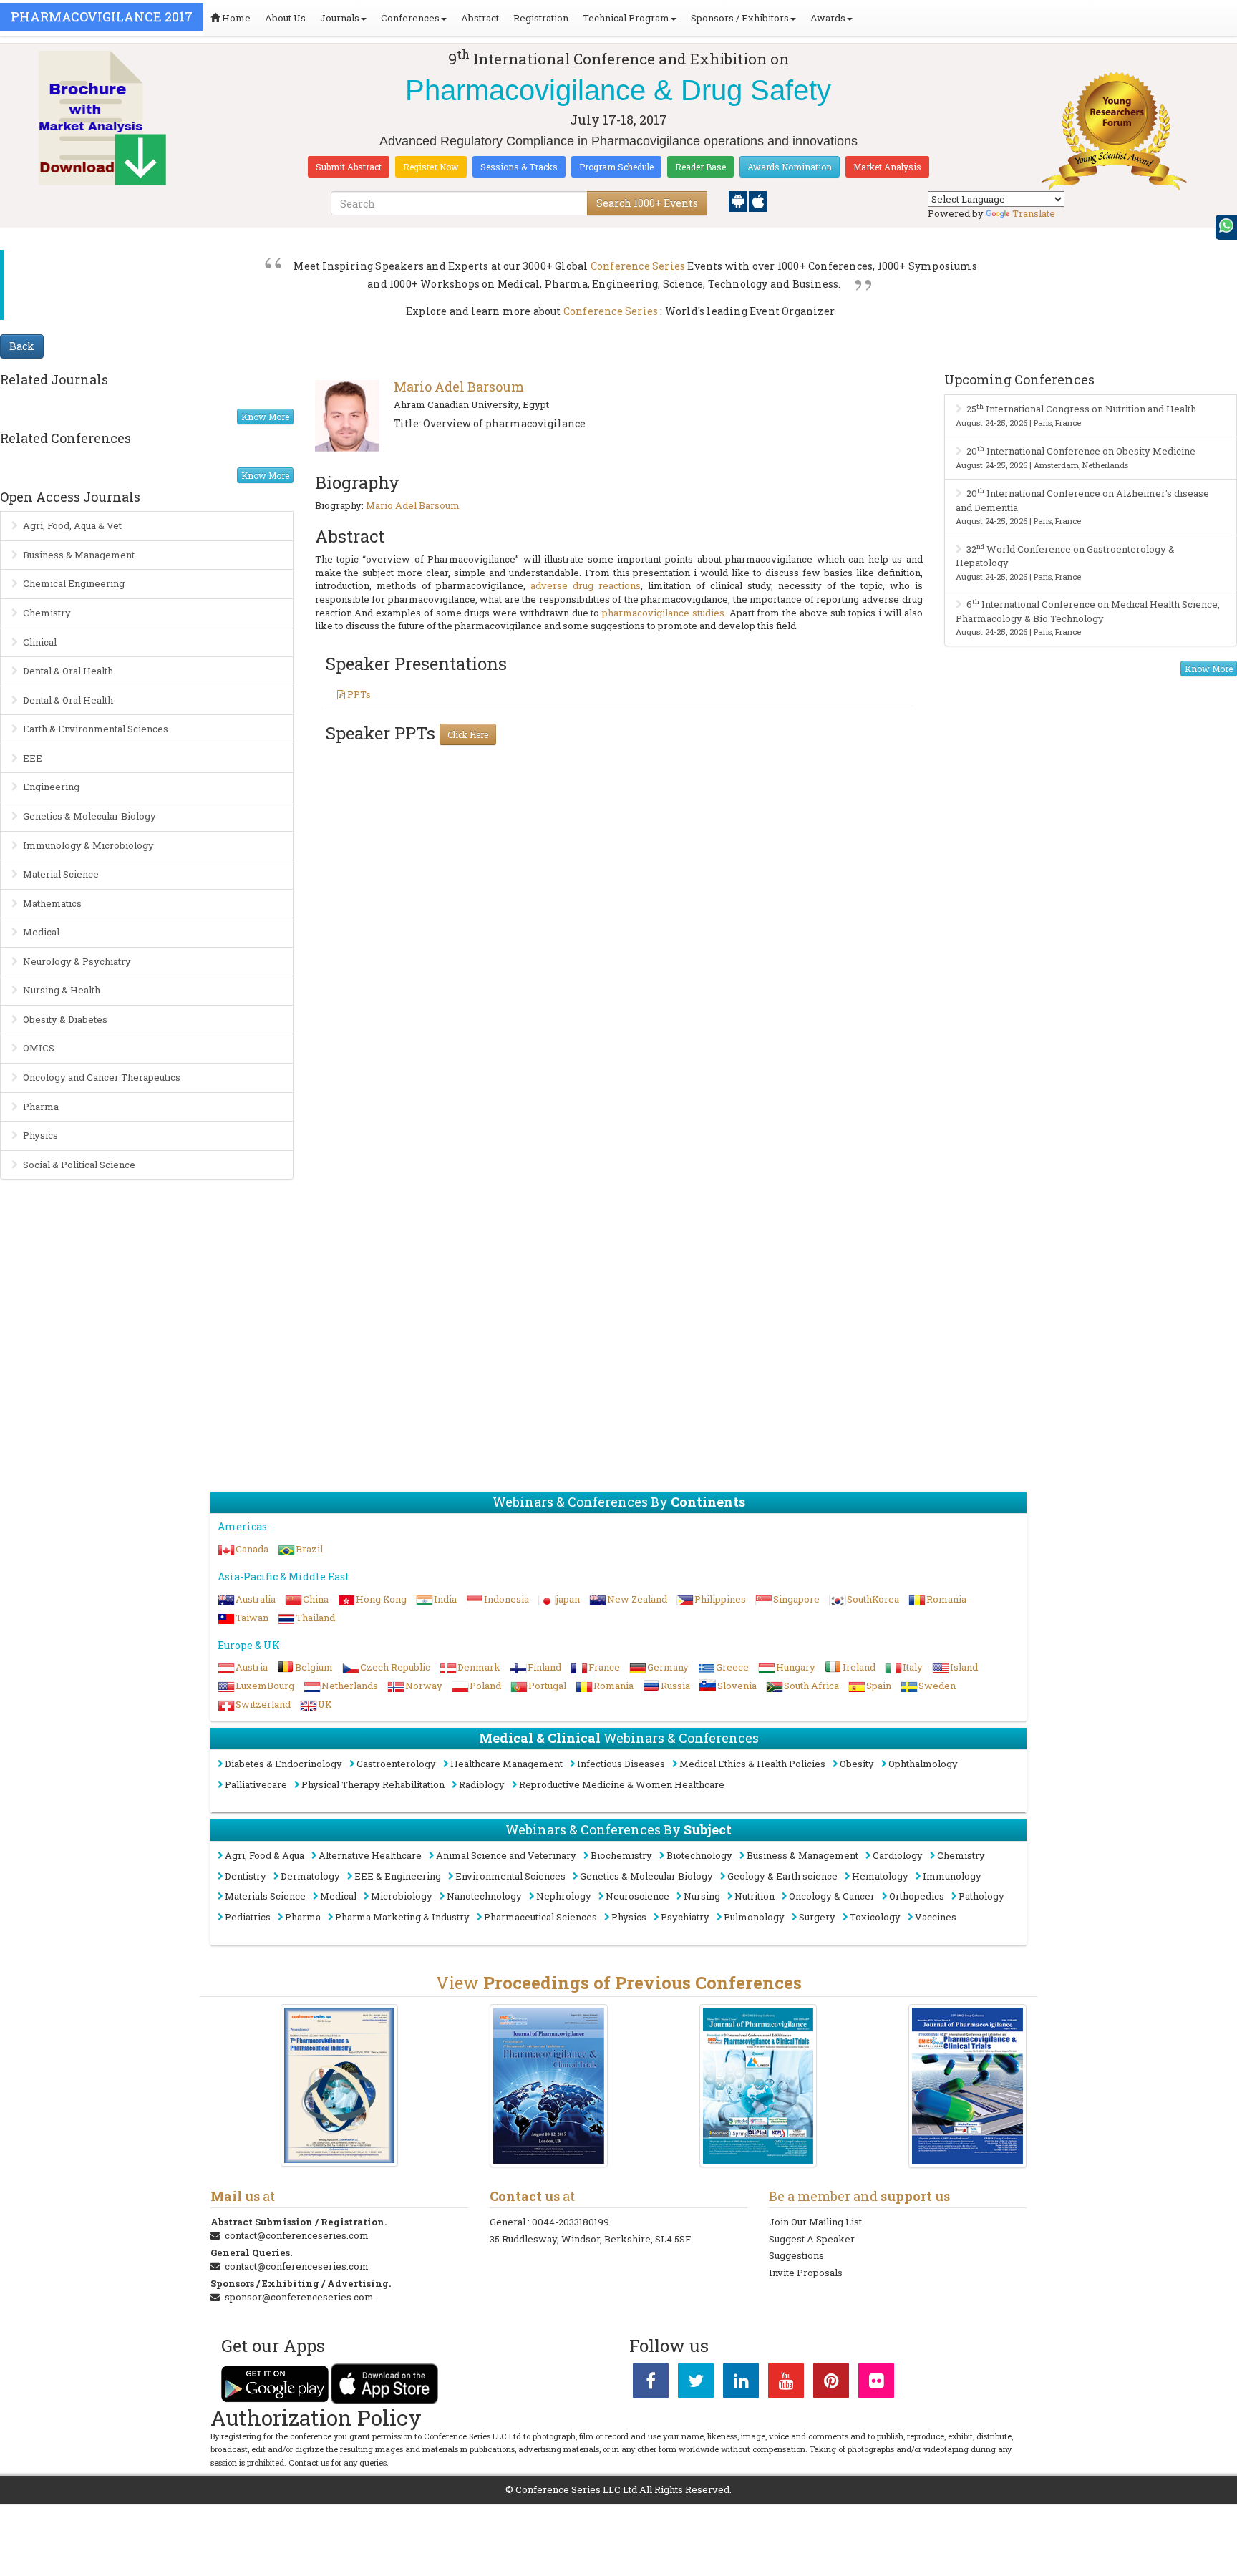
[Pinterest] (831, 2383)
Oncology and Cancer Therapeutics (102, 1077)
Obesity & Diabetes (65, 1019)
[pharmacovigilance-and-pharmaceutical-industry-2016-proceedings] (340, 2085)
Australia (256, 1599)
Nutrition (755, 1896)
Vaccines (936, 1917)
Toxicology (875, 1917)
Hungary (796, 1667)
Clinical (40, 642)
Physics (40, 1135)
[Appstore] (758, 200)
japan (568, 1599)
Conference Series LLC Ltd (576, 2489)
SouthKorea (873, 1599)
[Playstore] (739, 200)
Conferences (410, 18)
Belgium (314, 1667)
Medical (41, 932)
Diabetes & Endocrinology (283, 1764)
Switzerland (263, 1704)
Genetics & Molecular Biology (89, 816)
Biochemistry (621, 1855)
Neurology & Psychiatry (77, 961)
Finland (544, 1667)
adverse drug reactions (586, 585)
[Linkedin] (741, 2383)
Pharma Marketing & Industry (402, 1917)
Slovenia (737, 1686)
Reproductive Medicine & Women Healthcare (622, 1784)
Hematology (880, 1876)
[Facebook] (651, 2383)
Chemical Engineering (74, 583)
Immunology (952, 1876)
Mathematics (52, 903)
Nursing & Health (62, 990)
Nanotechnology (484, 1896)
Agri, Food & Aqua (265, 1855)
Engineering (51, 787)
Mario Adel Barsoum (459, 387)
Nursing (702, 1896)
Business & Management (79, 555)
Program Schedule (616, 167)
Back (22, 346)
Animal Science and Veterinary (506, 1855)
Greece (732, 1667)
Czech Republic (395, 1667)
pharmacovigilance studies (663, 613)
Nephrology (564, 1896)
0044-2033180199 (571, 2222)
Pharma (41, 1107)
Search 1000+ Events (647, 203)
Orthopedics (917, 1896)
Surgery (817, 1917)
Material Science (61, 874)
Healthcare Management (506, 1764)
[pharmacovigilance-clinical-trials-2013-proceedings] (967, 2086)
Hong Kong (381, 1599)
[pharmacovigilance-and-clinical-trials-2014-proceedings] (758, 2086)
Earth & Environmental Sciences (96, 729)
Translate (1034, 213)
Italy (913, 1667)
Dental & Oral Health (68, 671)
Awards (828, 18)
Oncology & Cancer (832, 1896)
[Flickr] (876, 2383)
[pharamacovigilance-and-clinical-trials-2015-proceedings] (549, 2086)
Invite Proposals (806, 2273)
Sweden (937, 1686)
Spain (879, 1686)
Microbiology (402, 1896)
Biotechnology (699, 1855)
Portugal (547, 1686)
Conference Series (638, 266)
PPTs (358, 694)
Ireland (859, 1667)
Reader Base (700, 167)
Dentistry (246, 1876)
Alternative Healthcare (370, 1855)
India (445, 1599)
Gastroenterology (396, 1764)
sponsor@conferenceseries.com (299, 2297)
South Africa (811, 1686)
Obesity (857, 1764)
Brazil (309, 1549)
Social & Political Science (79, 1165)
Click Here (468, 734)
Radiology (482, 1784)
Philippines (720, 1599)
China (316, 1599)
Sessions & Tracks (519, 167)
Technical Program (626, 18)
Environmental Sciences (510, 1876)
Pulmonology (754, 1917)
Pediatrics (248, 1917)
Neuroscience (637, 1896)
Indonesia (506, 1599)
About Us (285, 18)
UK (325, 1704)
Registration (541, 18)
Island (964, 1667)
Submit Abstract (349, 167)
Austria (252, 1667)
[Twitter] (696, 2383)
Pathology (981, 1896)
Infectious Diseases (621, 1764)
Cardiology (898, 1855)
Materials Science (265, 1896)
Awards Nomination (790, 167)
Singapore (796, 1599)
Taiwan (252, 1618)
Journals (340, 18)
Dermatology (310, 1876)
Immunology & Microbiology (88, 845)
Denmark (479, 1667)
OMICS (39, 1048)
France (604, 1667)
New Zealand (637, 1599)
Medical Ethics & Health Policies (752, 1764)
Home (235, 18)
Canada (252, 1549)
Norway (424, 1686)
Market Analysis (887, 167)
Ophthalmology (923, 1764)
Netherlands (350, 1686)
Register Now (431, 167)
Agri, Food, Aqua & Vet (72, 525)
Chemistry (47, 613)
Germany (668, 1667)
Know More (265, 417)
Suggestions (796, 2255)
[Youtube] (786, 2383)
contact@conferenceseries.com (297, 2235)
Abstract (480, 18)
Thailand (315, 1618)
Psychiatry (685, 1917)
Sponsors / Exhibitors (740, 18)
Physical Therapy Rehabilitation (373, 1784)
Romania (946, 1599)
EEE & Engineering (398, 1876)
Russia (675, 1686)
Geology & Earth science (782, 1876)
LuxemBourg (265, 1686)
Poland (485, 1686)
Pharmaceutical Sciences (540, 1917)
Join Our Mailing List (815, 2222)
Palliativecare (256, 1784)
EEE (33, 758)
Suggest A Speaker (812, 2239)
